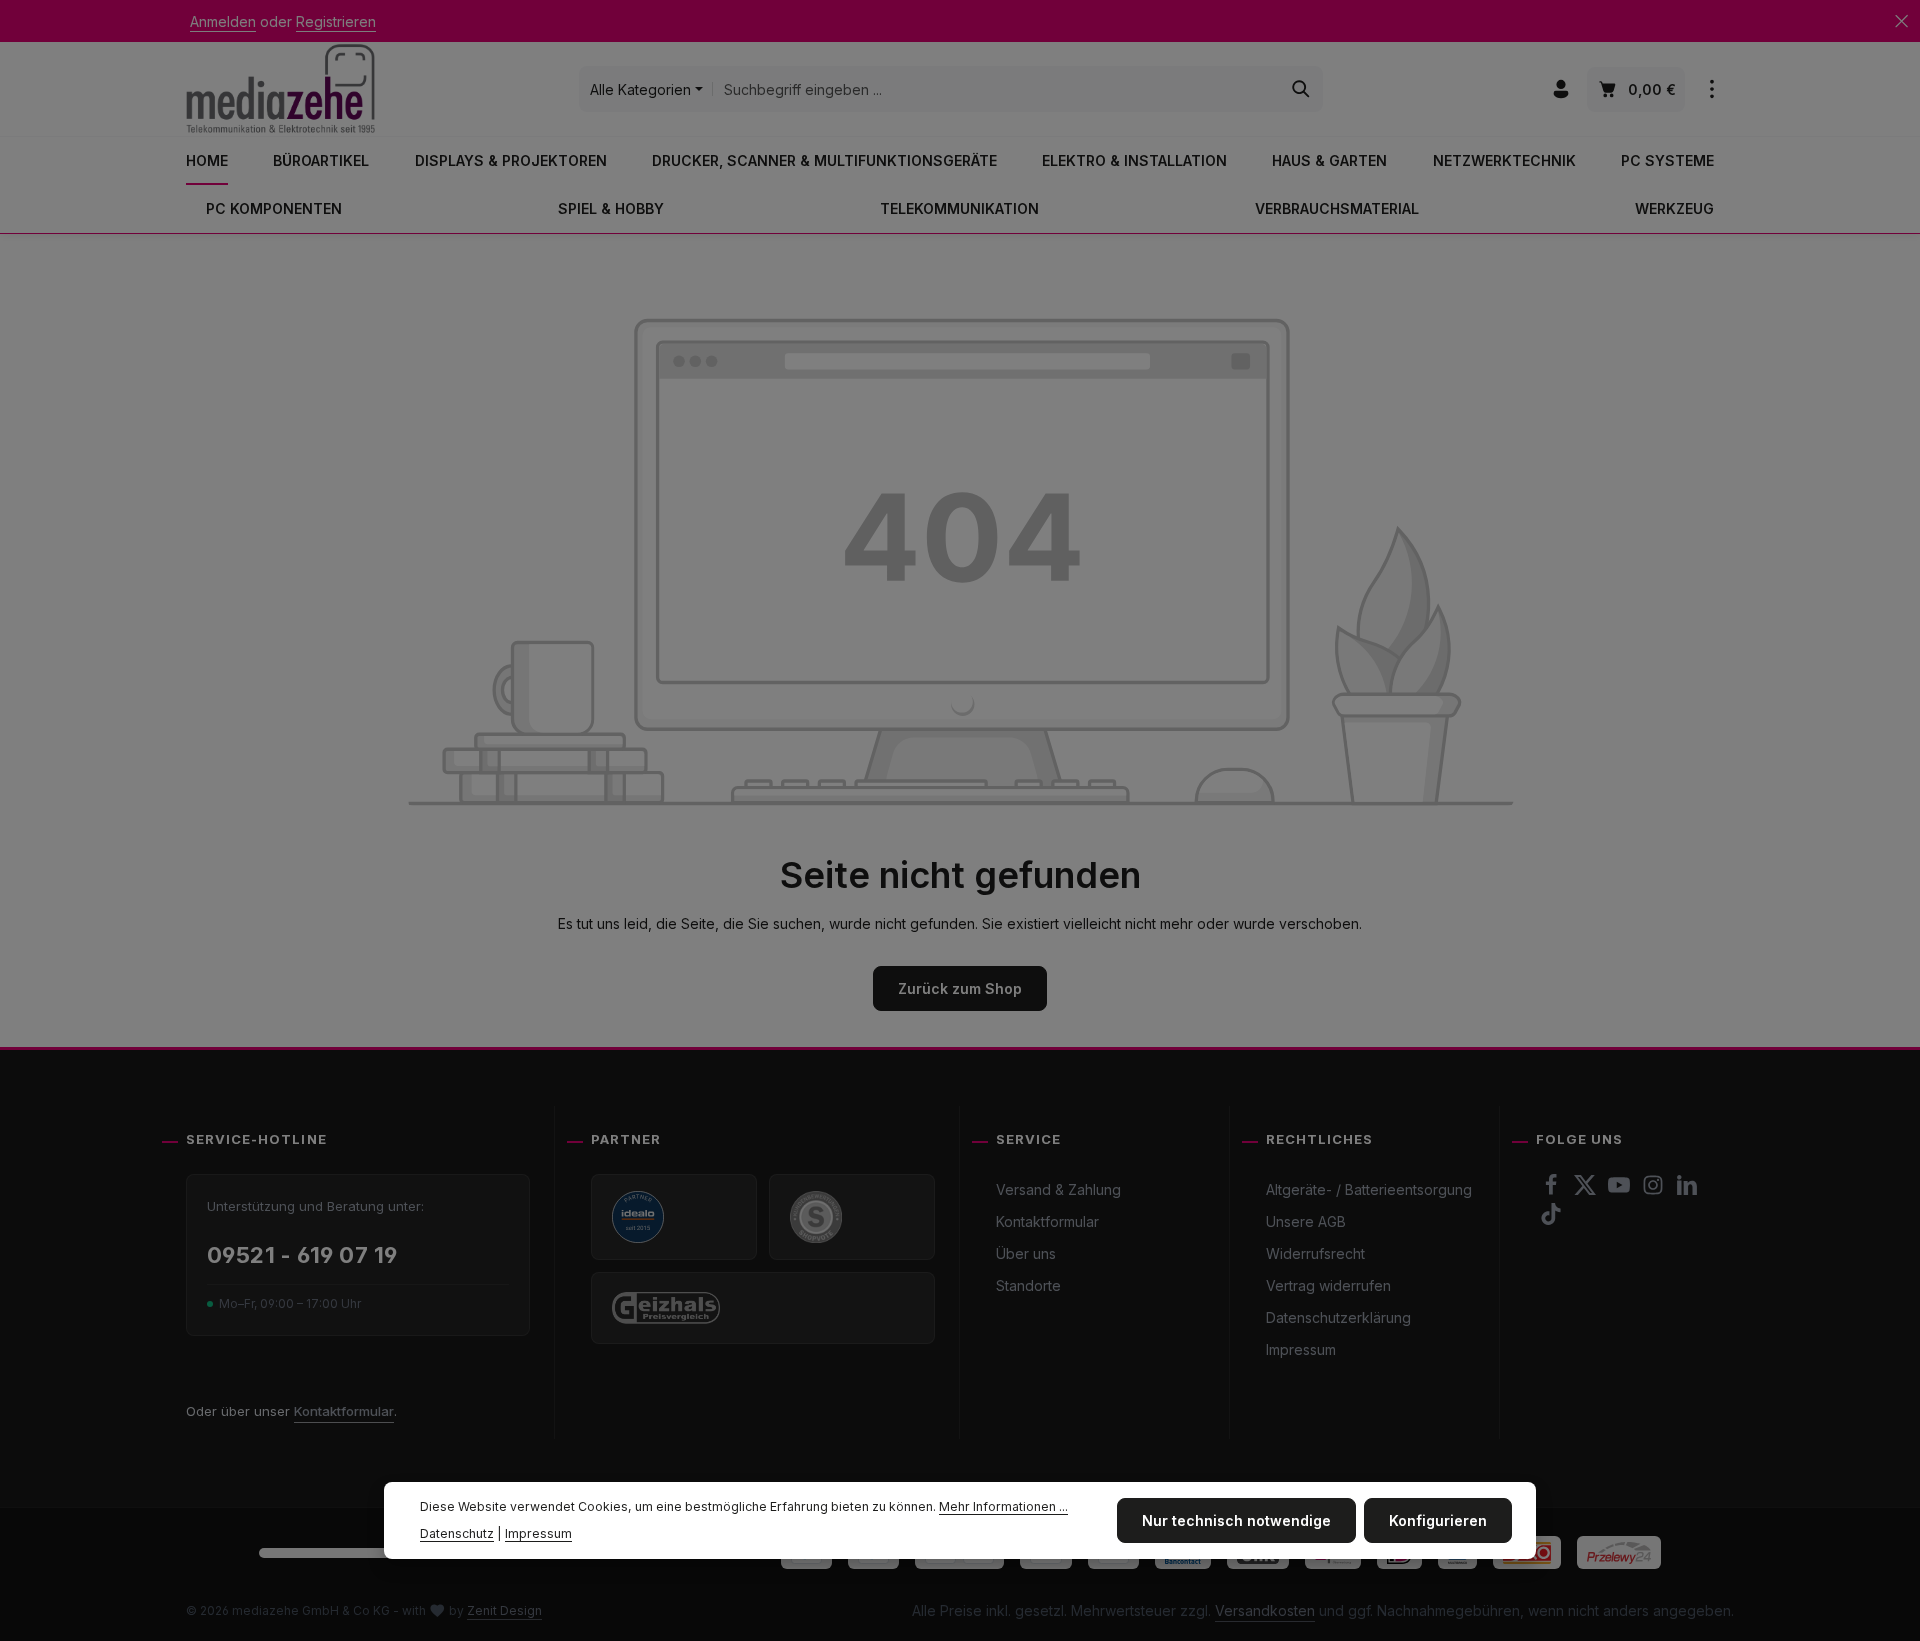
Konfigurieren (1438, 1520)
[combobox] (996, 89)
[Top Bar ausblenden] (1901, 21)
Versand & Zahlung (1058, 1189)
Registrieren (336, 21)
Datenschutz (457, 1532)
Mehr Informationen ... (1003, 1506)
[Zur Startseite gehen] (280, 88)
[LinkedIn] (1687, 1190)
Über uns (1026, 1253)
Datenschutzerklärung (1338, 1317)
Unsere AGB (1306, 1221)
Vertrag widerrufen (1328, 1285)
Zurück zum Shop (960, 988)
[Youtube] (1621, 1190)
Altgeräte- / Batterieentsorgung (1369, 1189)
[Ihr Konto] (1560, 89)
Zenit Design (504, 1610)
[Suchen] (1301, 89)
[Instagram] (1655, 1190)
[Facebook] (1553, 1190)
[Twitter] (1587, 1190)
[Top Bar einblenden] (1711, 89)
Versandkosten (1265, 1610)
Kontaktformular (344, 1411)
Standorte (1028, 1285)
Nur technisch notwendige (1236, 1520)
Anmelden (223, 21)
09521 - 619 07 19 (302, 1255)
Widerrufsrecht (1315, 1253)
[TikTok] (1551, 1219)
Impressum (1301, 1349)
